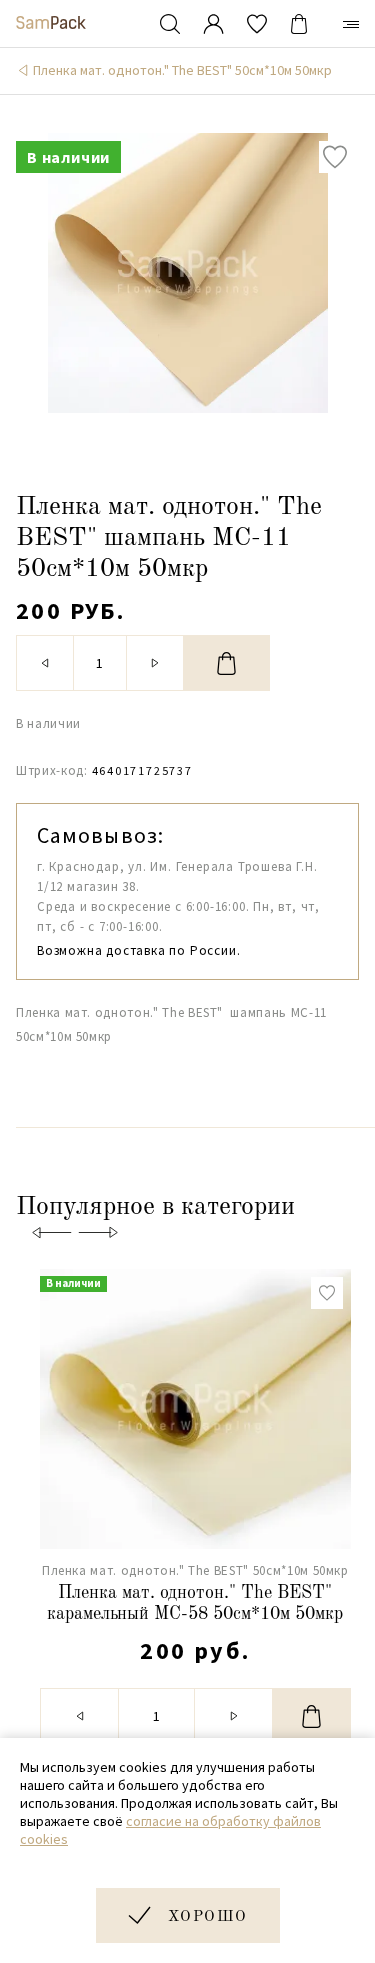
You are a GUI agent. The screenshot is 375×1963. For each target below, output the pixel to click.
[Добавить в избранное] (335, 157)
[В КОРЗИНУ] (227, 663)
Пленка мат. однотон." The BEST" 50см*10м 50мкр (182, 70)
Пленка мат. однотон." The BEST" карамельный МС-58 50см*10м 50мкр (195, 1604)
